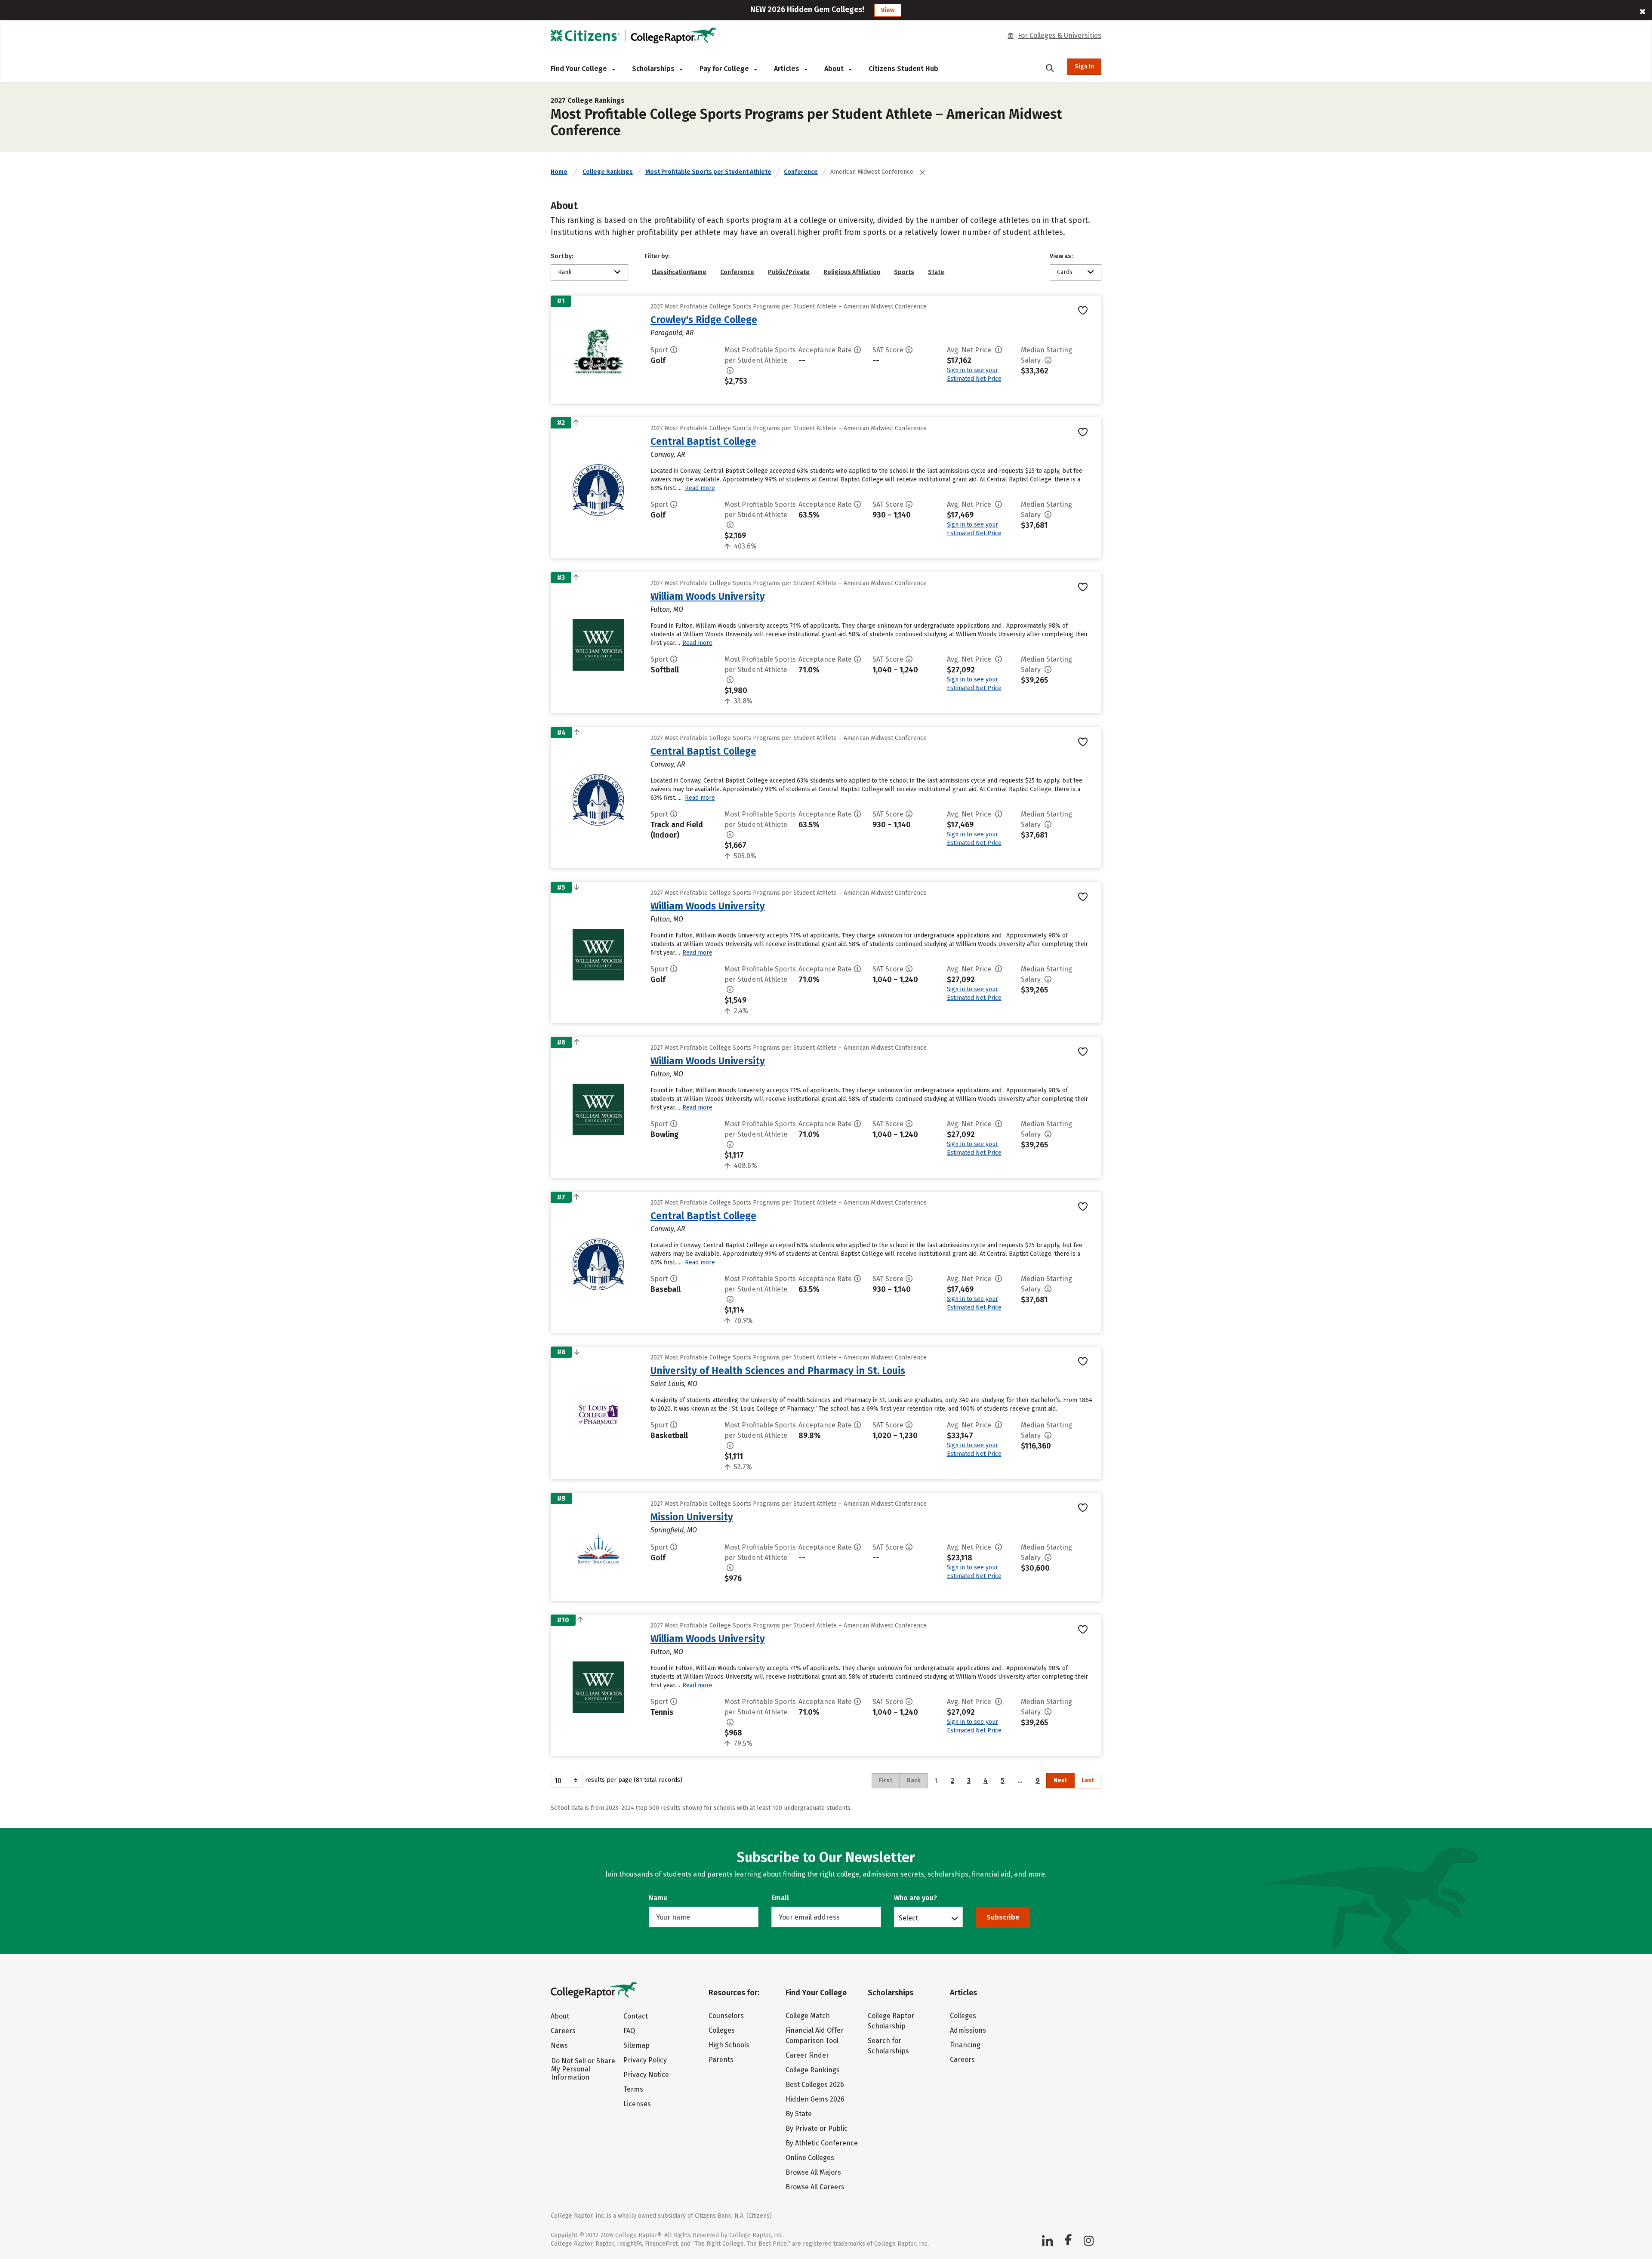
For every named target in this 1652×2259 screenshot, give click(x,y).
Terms (633, 2089)
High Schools (729, 2045)
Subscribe (1003, 1917)
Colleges (722, 2030)
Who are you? (915, 1898)
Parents (721, 2060)
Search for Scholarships (888, 2046)
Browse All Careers (815, 2187)
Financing (965, 2045)
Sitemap (636, 2045)
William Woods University (708, 596)
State (936, 272)
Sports (904, 272)
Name (658, 1898)
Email (780, 1898)
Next (1060, 1780)
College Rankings (608, 172)
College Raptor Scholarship (891, 2021)
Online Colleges (810, 2158)
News (559, 2045)
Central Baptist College (703, 441)
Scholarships (654, 69)
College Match (808, 2016)
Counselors (726, 2016)
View (888, 10)
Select (908, 1918)
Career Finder (807, 2055)
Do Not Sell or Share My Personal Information (583, 2069)
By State (799, 2114)
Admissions (968, 2030)
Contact (636, 2016)
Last (1088, 1780)
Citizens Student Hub (903, 69)
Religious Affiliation (852, 272)
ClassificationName (679, 272)
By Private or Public (817, 2128)
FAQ (629, 2031)
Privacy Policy (645, 2060)
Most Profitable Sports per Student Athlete (708, 172)
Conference (801, 172)
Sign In (1084, 66)
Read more (700, 488)
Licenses (637, 2104)
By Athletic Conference (822, 2143)
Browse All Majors (813, 2172)
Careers (563, 2031)
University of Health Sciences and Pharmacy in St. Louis (778, 1371)
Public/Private (789, 272)
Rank (565, 272)
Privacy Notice (646, 2075)
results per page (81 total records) (634, 1780)
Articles (787, 69)
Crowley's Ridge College (704, 320)
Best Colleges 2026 (815, 2085)
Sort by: (562, 256)
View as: (1061, 256)
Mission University (692, 1517)
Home (559, 172)
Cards (1065, 272)
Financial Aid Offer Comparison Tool (815, 2036)
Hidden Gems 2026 (815, 2099)
